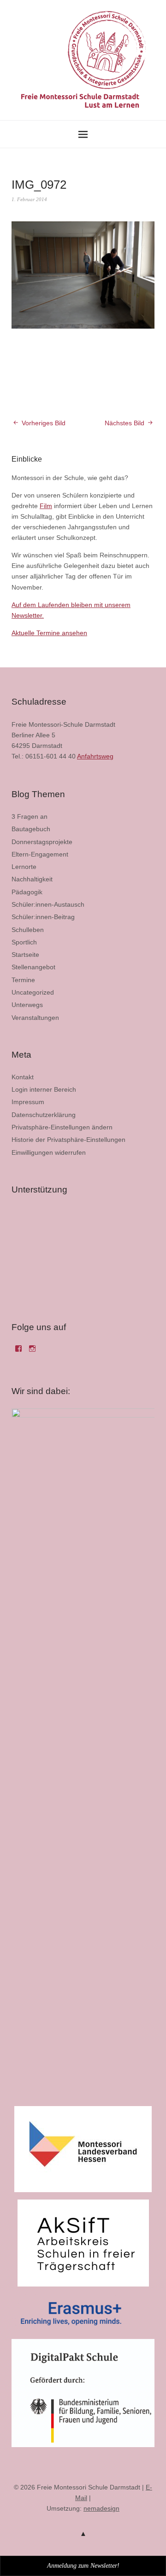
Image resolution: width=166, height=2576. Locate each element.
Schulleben (28, 930)
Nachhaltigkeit (32, 879)
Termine (23, 980)
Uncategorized (33, 992)
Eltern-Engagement (40, 854)
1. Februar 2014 (29, 199)
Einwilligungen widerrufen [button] (49, 1152)
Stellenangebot (33, 967)
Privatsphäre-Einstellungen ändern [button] (62, 1127)
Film (46, 506)
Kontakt (23, 1077)
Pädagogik (27, 892)
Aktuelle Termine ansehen (49, 633)
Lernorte (24, 867)
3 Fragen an (30, 816)
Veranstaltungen (35, 1018)
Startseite (25, 955)
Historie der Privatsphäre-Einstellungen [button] (68, 1140)
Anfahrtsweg (95, 756)
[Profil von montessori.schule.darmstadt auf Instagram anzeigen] (32, 1352)
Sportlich (24, 942)
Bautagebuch (31, 829)
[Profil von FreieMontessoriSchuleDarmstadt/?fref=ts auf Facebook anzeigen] (18, 1352)
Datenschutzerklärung (44, 1115)
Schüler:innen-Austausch (48, 904)
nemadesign (101, 2508)
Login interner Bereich (44, 1089)
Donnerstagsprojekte (42, 842)
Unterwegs (27, 1005)
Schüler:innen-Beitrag (43, 917)
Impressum (28, 1102)
